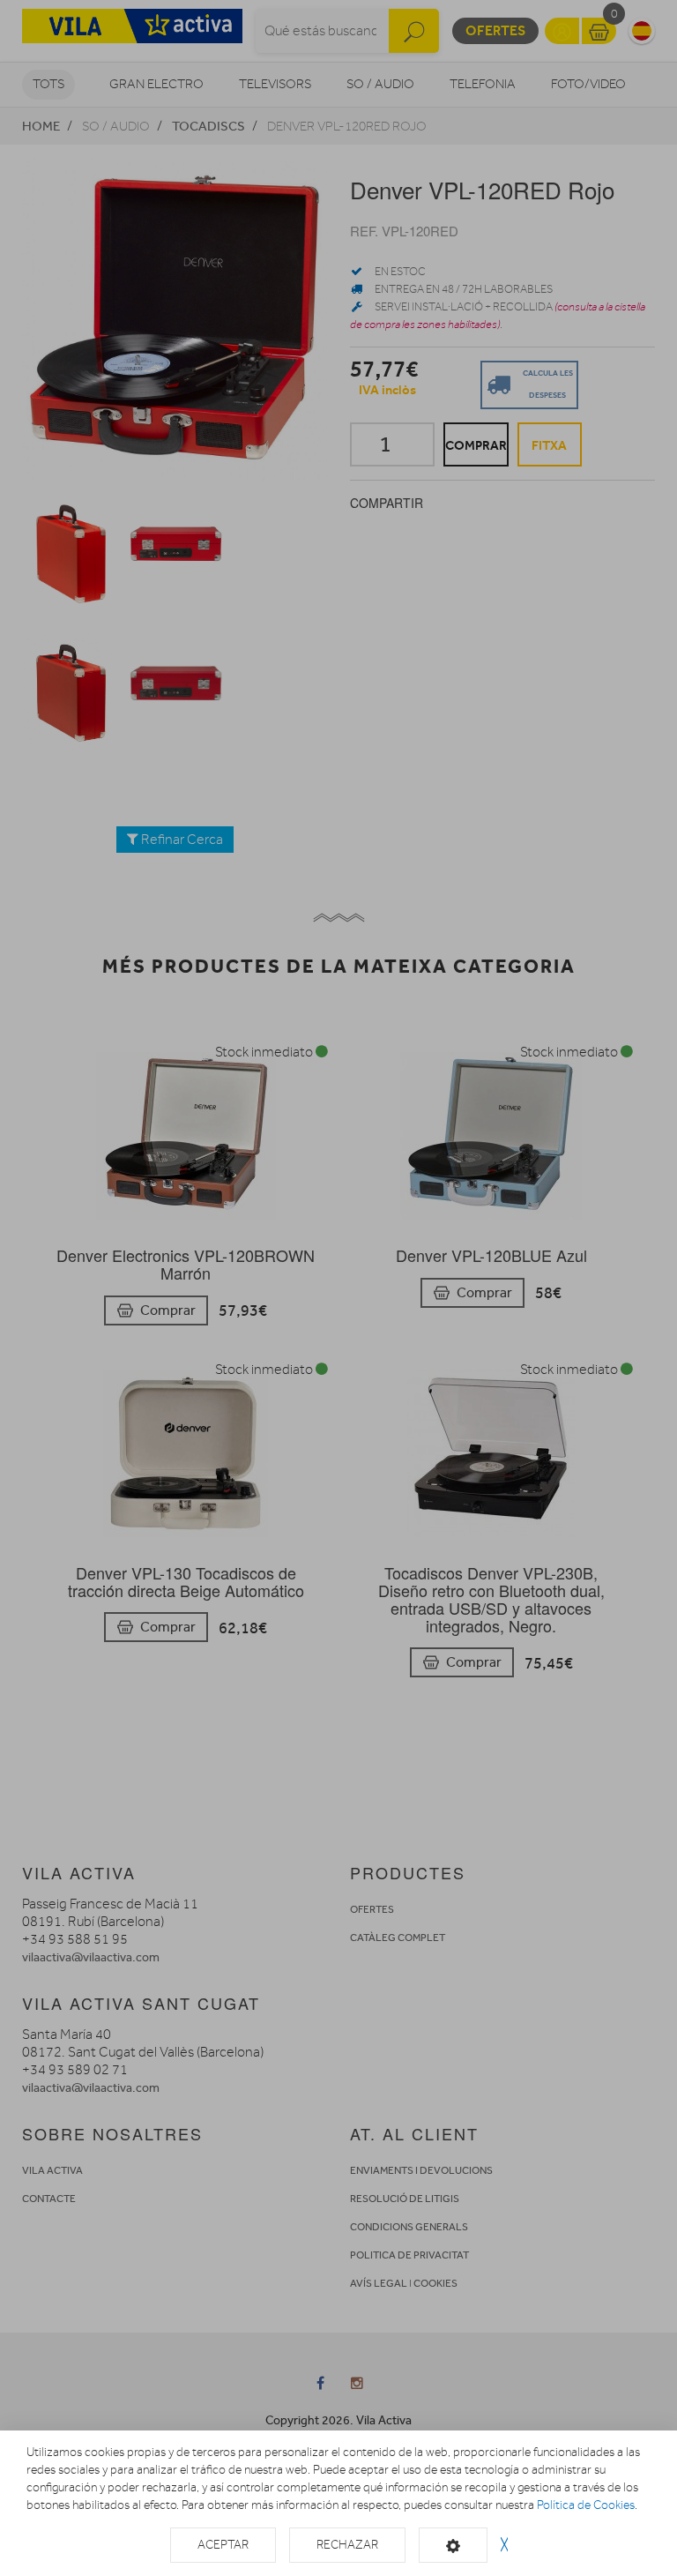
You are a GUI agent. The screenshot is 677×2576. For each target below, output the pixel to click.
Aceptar (223, 2545)
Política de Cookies (586, 2505)
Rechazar (347, 2545)
